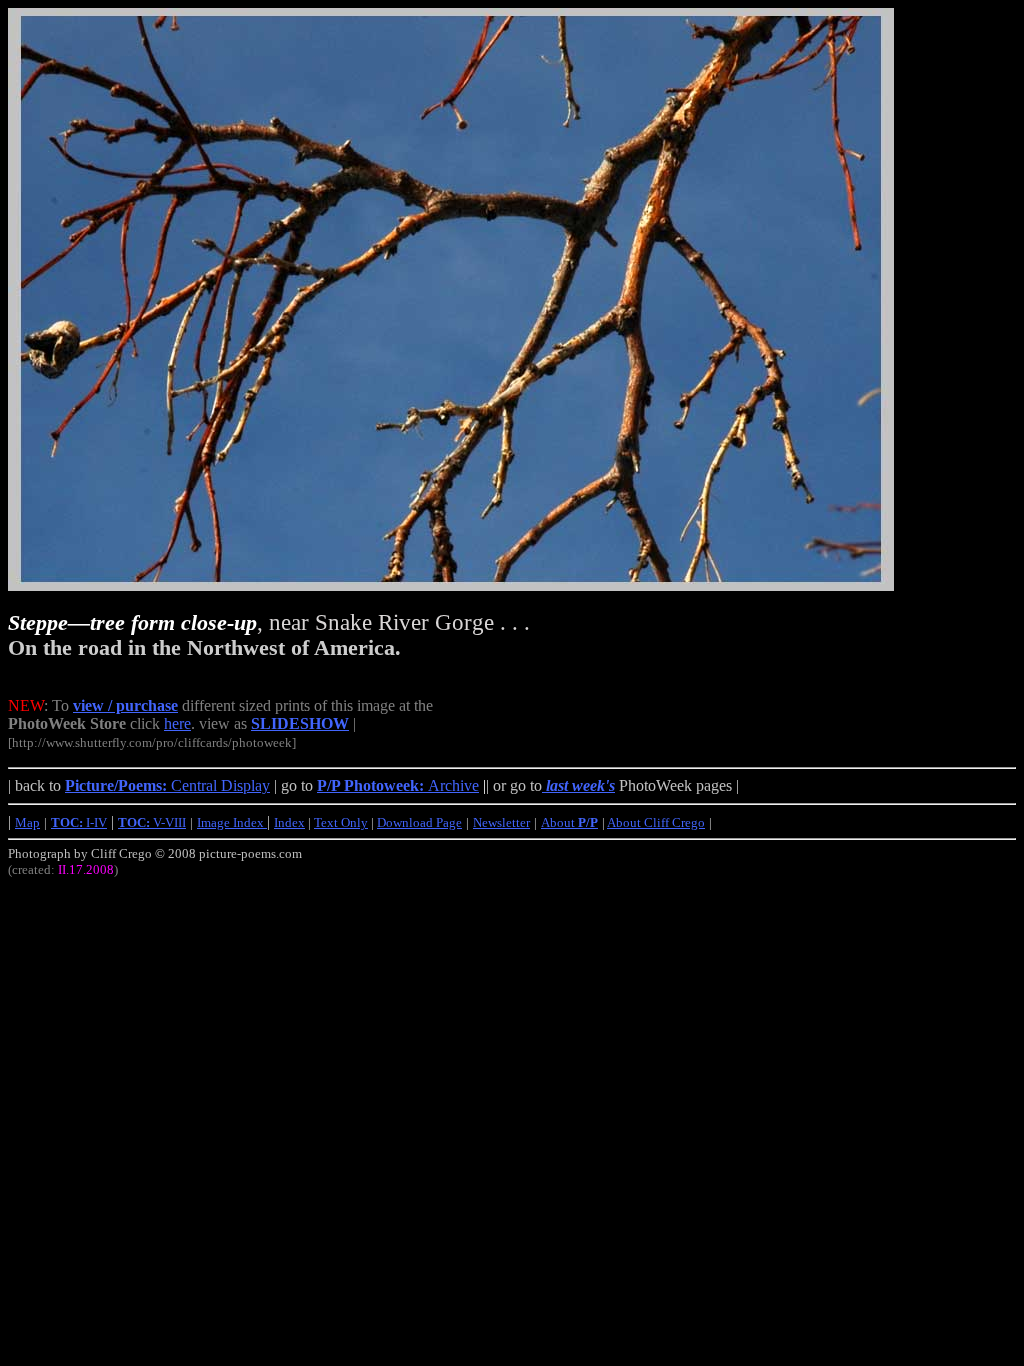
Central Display (167, 785)
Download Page (419, 822)
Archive (398, 785)
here (177, 723)
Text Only (341, 822)
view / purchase (125, 705)
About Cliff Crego (656, 822)
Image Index (232, 822)
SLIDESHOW (300, 723)
